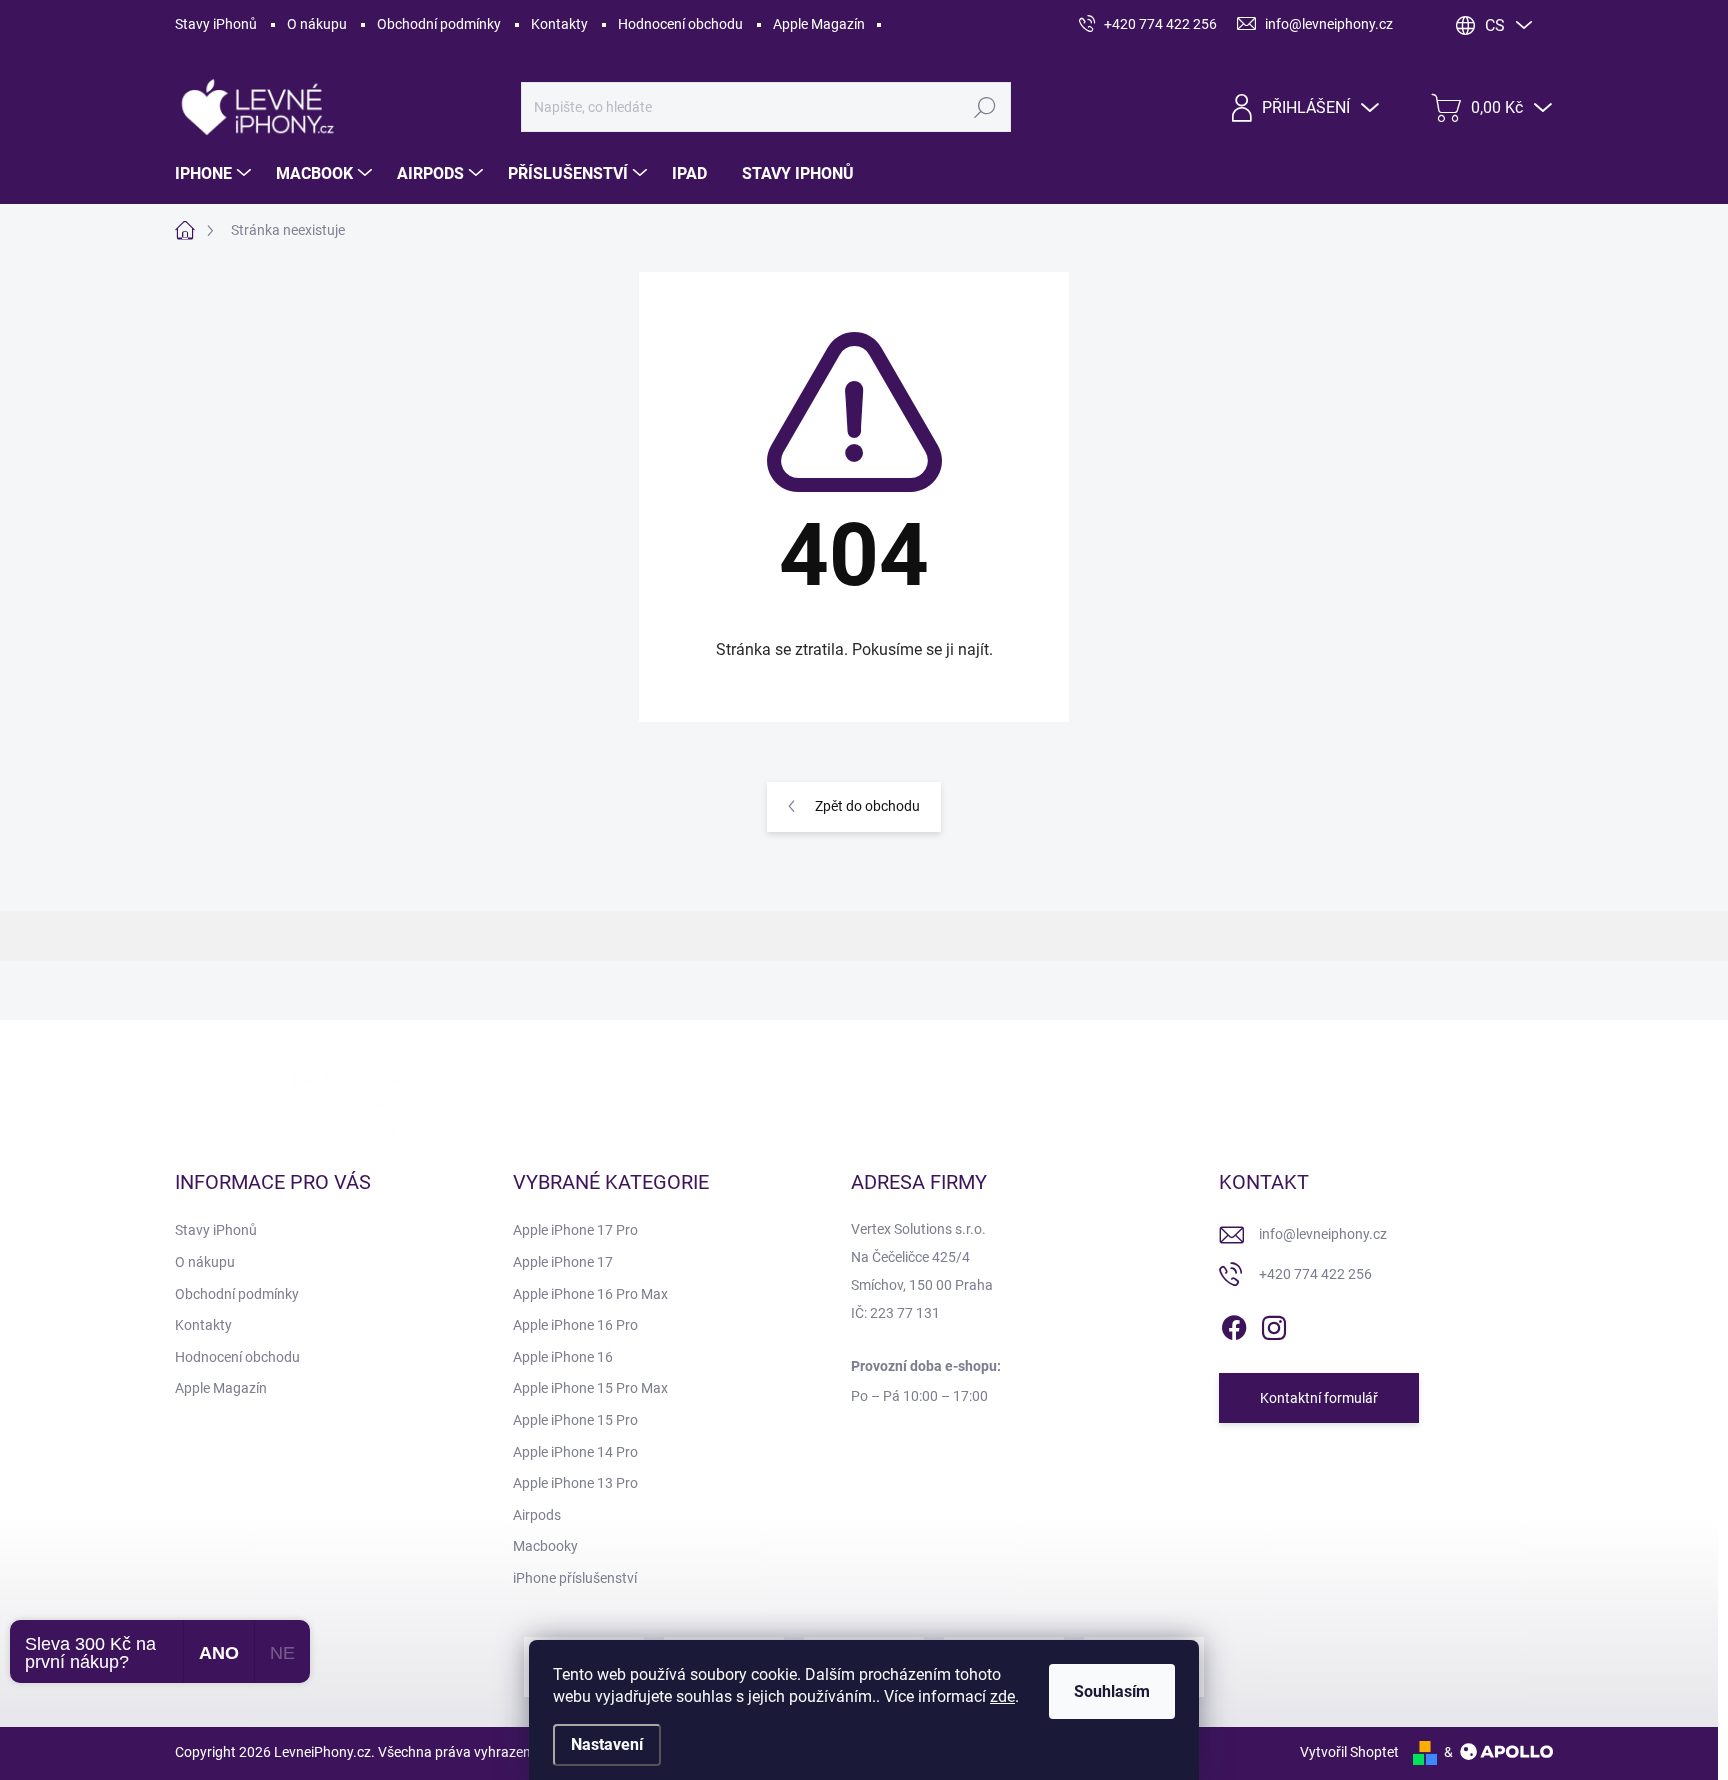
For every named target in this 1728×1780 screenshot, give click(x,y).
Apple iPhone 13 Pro (575, 1483)
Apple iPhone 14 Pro (575, 1452)
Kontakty (559, 24)
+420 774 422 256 (1315, 1274)
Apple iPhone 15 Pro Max (590, 1388)
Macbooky (545, 1546)
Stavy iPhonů (216, 24)
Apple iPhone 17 (563, 1262)
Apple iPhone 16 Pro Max (590, 1294)
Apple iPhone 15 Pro (575, 1420)
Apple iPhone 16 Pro (575, 1325)
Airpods (537, 1515)
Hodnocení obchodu (680, 24)
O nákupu (317, 24)
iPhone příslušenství (575, 1578)
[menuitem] (215, 174)
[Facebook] (1234, 1325)
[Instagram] (1274, 1325)
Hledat (985, 107)
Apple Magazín (819, 24)
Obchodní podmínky (439, 24)
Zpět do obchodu (867, 806)
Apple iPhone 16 (563, 1357)
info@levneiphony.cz (1323, 1234)
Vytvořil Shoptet (1349, 1752)
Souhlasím (1112, 1691)
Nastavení (607, 1744)
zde (1002, 1696)
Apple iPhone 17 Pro (575, 1230)
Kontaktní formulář (1319, 1398)
